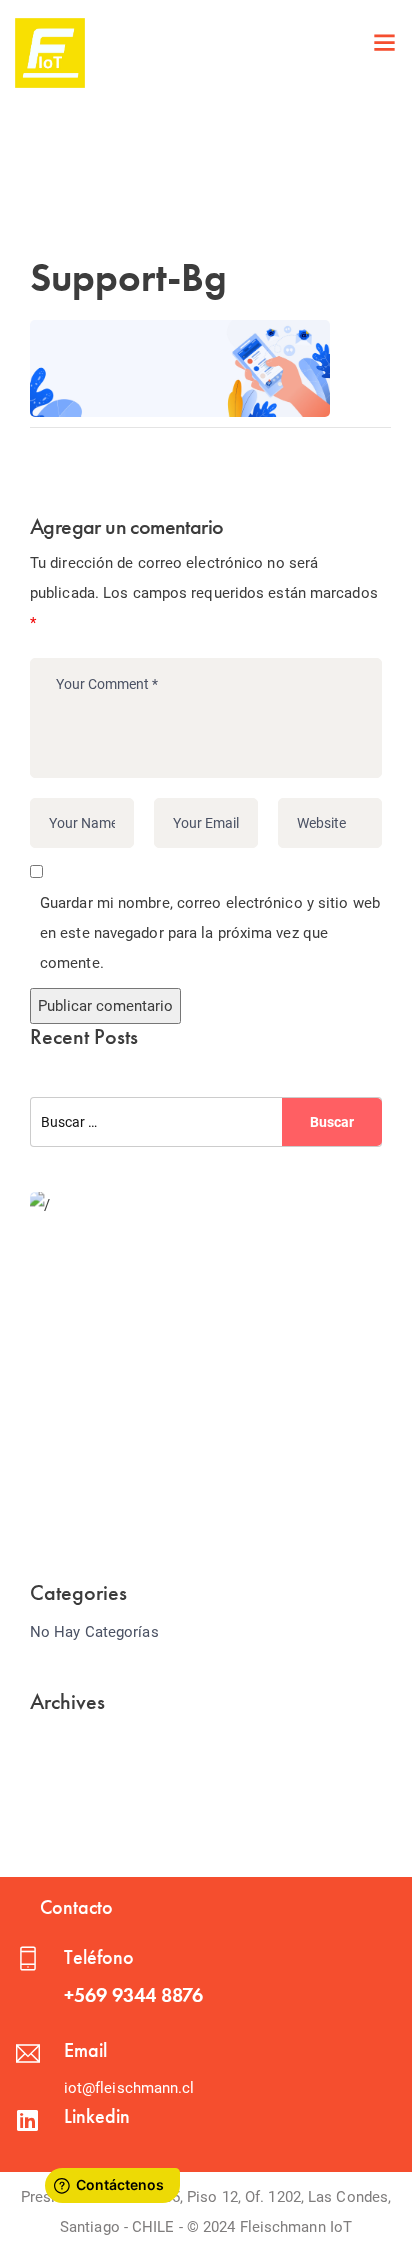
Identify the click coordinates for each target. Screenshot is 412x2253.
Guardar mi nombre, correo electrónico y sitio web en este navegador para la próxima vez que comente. (210, 933)
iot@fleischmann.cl (129, 2088)
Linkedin (97, 2116)
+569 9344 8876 (133, 1995)
